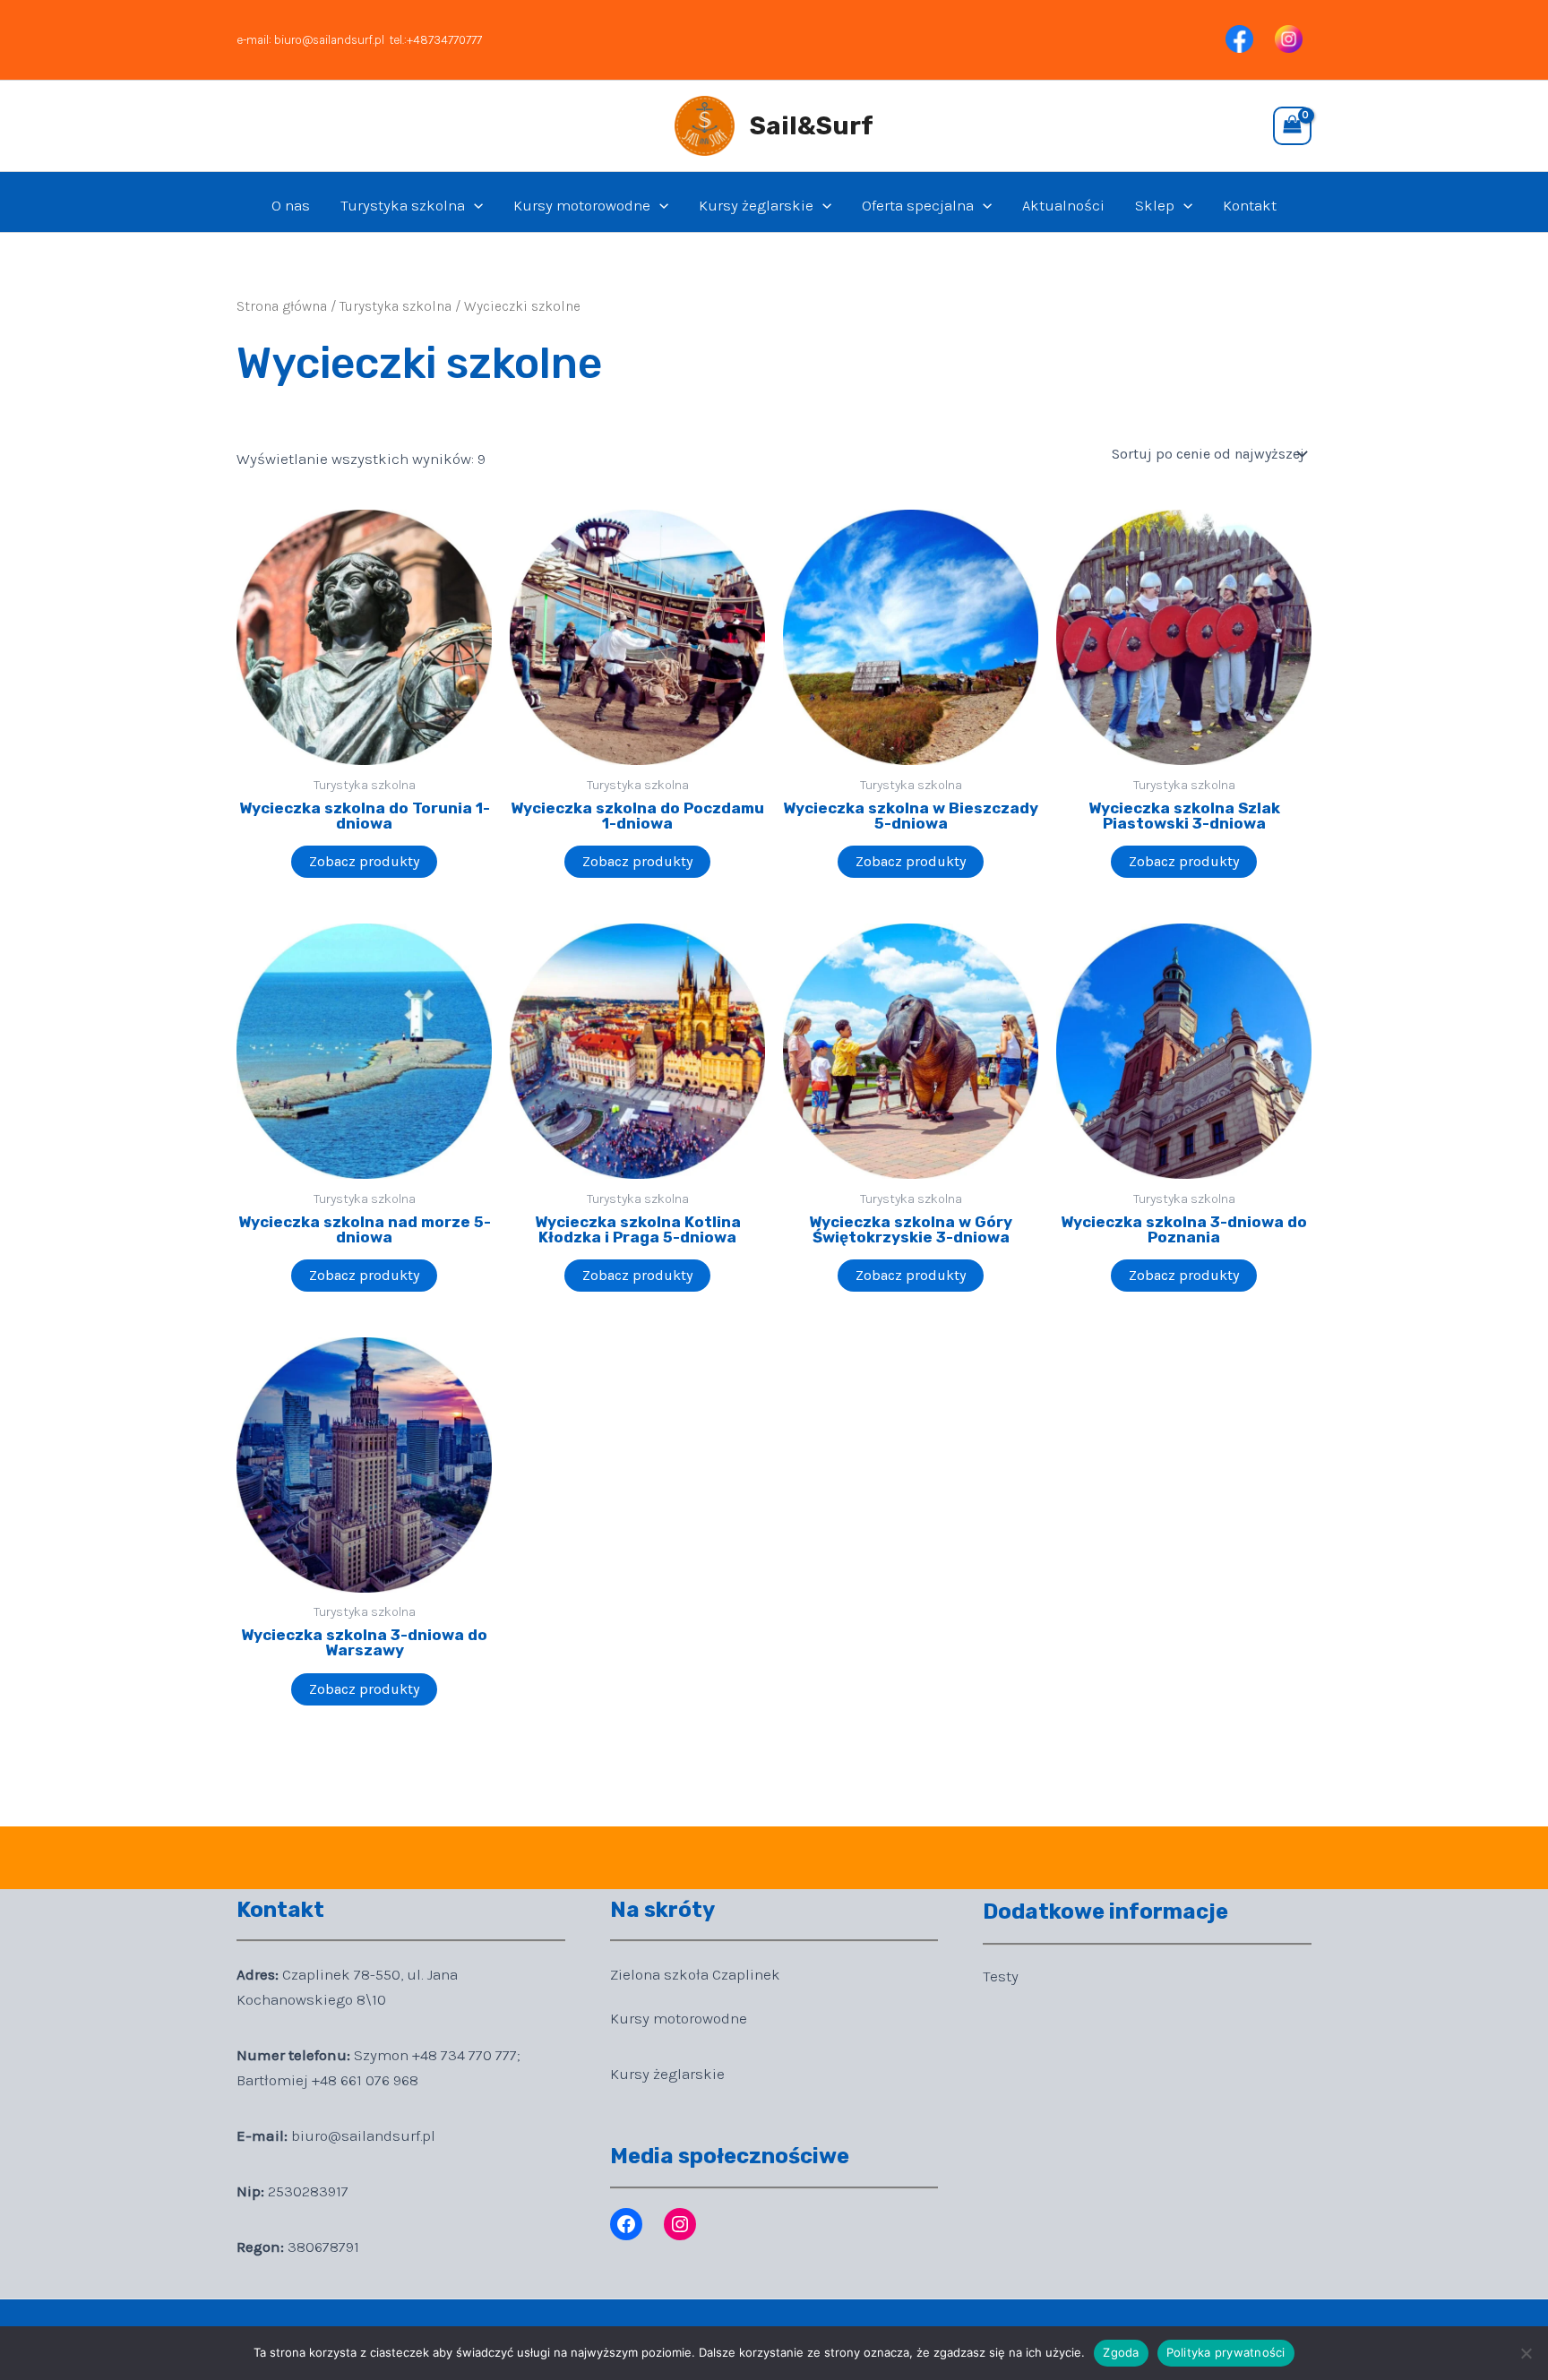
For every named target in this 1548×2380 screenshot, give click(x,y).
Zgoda (1121, 2352)
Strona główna (282, 306)
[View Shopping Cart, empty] (1292, 126)
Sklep (1155, 205)
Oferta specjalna (918, 205)
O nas (291, 205)
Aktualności (1063, 205)
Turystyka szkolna (403, 205)
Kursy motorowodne (582, 205)
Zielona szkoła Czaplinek (695, 1974)
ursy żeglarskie (672, 2074)
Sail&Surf (812, 126)
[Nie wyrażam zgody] (1526, 2353)
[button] (474, 205)
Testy (1001, 1976)
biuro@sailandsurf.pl (329, 40)
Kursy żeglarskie (756, 205)
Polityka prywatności (1226, 2352)
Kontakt (1250, 205)
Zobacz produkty (364, 861)
